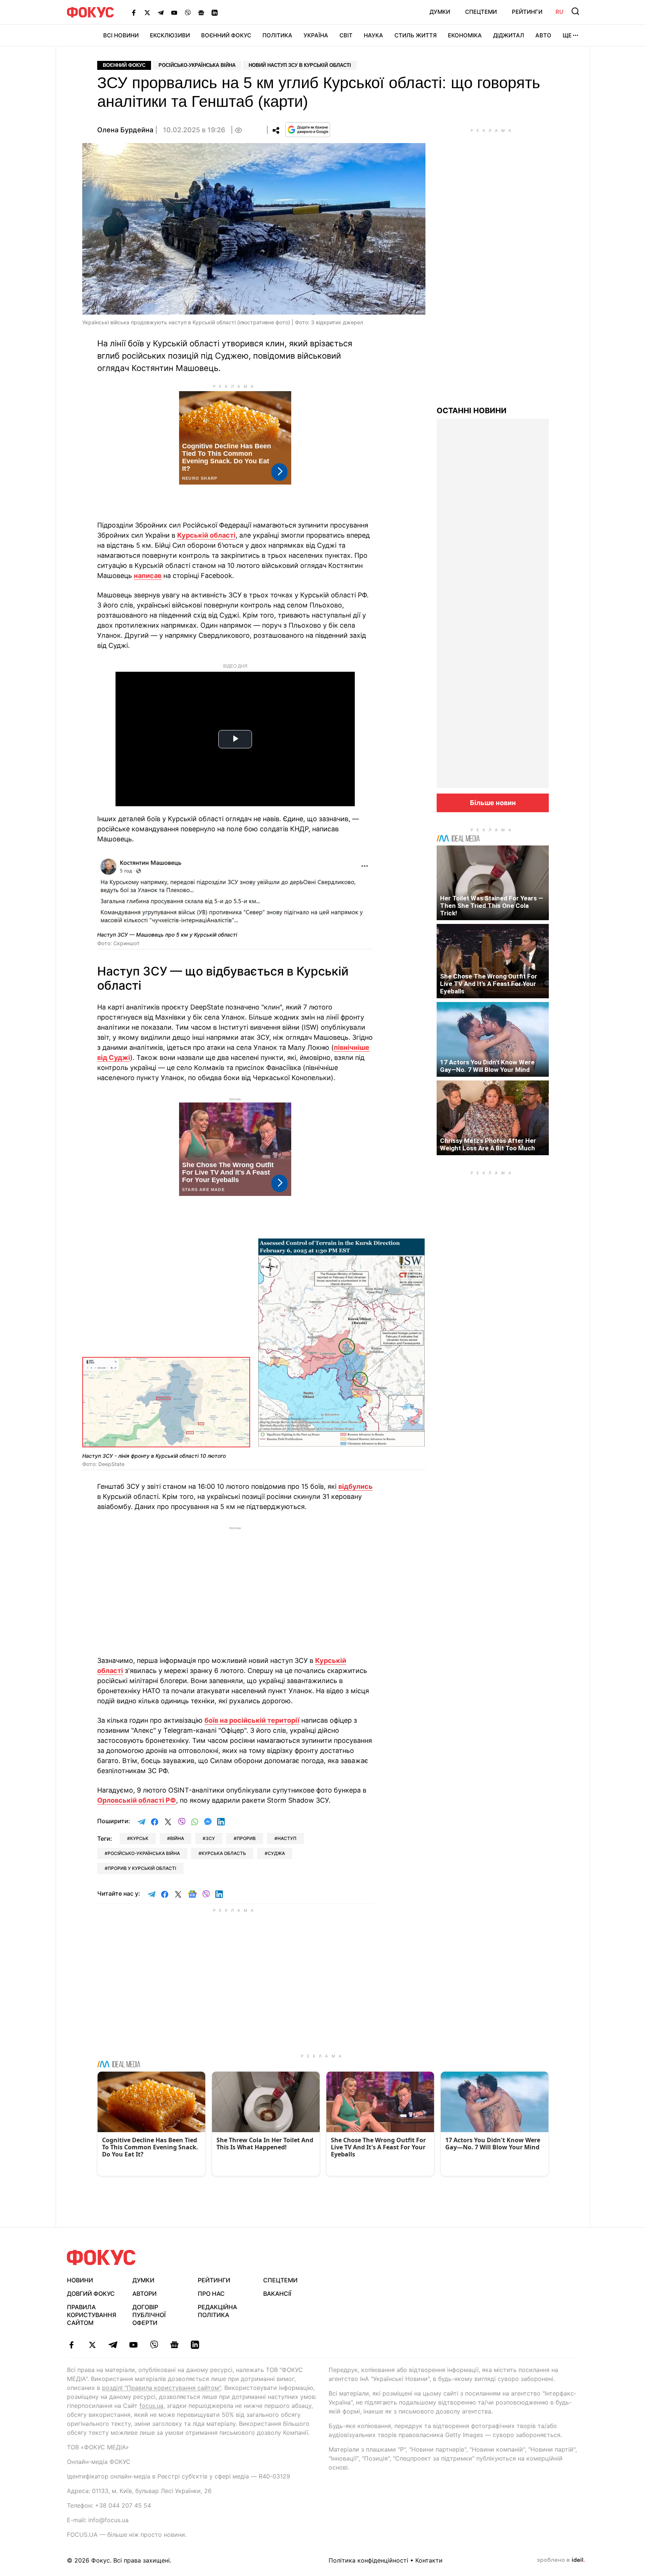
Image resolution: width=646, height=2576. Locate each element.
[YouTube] (174, 12)
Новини (80, 2280)
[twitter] (92, 2345)
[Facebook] (134, 12)
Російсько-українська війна (197, 65)
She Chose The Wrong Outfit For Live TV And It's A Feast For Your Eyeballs (489, 984)
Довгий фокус (91, 2294)
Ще (567, 35)
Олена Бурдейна (125, 130)
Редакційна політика (217, 2311)
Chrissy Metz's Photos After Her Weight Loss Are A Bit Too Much (488, 1144)
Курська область (224, 1853)
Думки (440, 12)
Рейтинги (527, 12)
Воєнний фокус (124, 65)
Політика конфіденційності (368, 2560)
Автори (144, 2294)
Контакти (429, 2560)
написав (148, 576)
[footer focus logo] (101, 2258)
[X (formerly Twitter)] (147, 12)
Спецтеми (481, 12)
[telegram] (113, 2345)
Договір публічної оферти (149, 2315)
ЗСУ (210, 1838)
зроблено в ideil (561, 2560)
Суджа (276, 1853)
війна (177, 1838)
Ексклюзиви (170, 35)
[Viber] (188, 12)
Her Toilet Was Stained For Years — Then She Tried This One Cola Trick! (492, 906)
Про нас (211, 2294)
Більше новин (493, 803)
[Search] (575, 11)
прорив (246, 1838)
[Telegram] (161, 12)
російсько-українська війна (144, 1853)
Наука (373, 35)
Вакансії (277, 2294)
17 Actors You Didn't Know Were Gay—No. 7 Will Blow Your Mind (487, 1066)
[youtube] (133, 2345)
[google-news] (174, 2345)
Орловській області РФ (137, 1800)
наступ (287, 1838)
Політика (277, 35)
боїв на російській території (252, 1720)
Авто (543, 35)
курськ (139, 1838)
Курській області (206, 535)
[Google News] (201, 12)
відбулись (356, 1486)
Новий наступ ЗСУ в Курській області (300, 65)
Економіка (465, 35)
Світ (346, 35)
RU (559, 12)
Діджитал (509, 35)
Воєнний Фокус (226, 35)
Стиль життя (416, 35)
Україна (316, 35)
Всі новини (121, 35)
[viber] (154, 2345)
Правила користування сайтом (92, 2315)
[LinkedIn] (215, 12)
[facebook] (72, 2345)
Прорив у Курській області (142, 1868)
